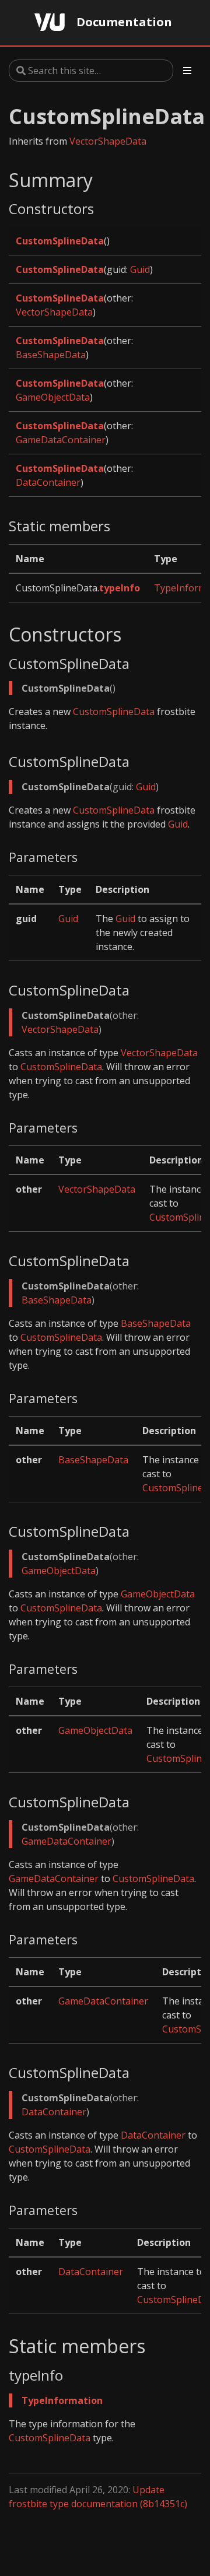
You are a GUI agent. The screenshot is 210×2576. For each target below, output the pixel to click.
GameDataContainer (61, 440)
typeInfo (120, 588)
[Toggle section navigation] (187, 71)
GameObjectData (53, 397)
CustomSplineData (60, 241)
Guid (140, 269)
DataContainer (48, 482)
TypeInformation (62, 2400)
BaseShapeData (51, 355)
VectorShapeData (108, 141)
